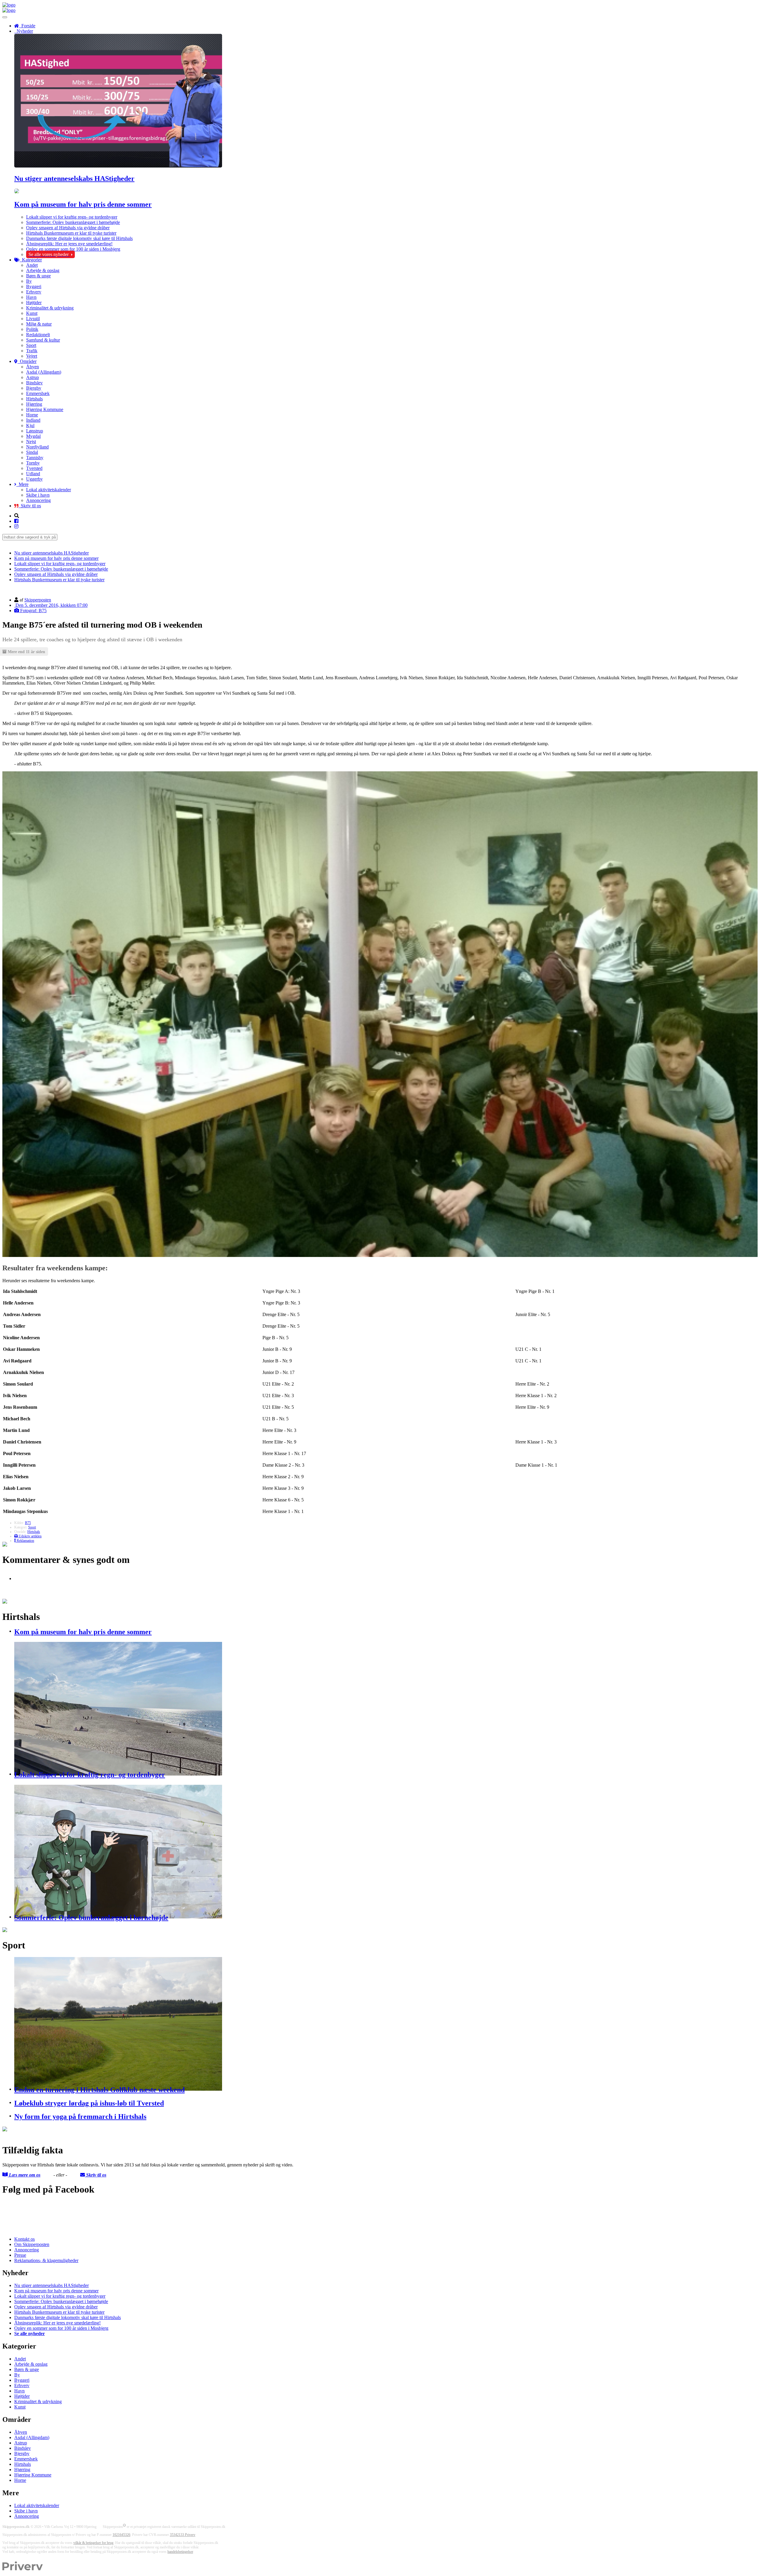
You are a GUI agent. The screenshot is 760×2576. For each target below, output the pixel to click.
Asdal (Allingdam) (44, 372)
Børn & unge (38, 276)
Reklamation (25, 1541)
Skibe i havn (38, 495)
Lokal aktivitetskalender (49, 490)
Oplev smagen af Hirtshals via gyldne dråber (68, 228)
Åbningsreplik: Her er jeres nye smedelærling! (69, 244)
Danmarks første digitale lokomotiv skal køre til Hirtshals (79, 238)
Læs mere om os (24, 2175)
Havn (31, 297)
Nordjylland (37, 447)
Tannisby (35, 458)
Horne (32, 415)
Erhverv (34, 292)
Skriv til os (30, 506)
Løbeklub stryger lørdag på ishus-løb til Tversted (89, 2103)
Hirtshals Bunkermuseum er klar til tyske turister (71, 233)
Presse (20, 2255)
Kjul (30, 425)
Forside (27, 26)
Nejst (31, 442)
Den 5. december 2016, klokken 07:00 (51, 605)
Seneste (9, 543)
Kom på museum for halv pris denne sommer (83, 204)
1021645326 (121, 2535)
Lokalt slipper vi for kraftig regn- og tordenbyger (72, 217)
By (29, 281)
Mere (22, 484)
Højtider (34, 303)
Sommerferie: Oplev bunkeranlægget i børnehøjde (73, 222)
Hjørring (34, 404)
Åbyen (33, 367)
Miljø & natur (39, 324)
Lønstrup (35, 431)
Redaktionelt (38, 335)
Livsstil (33, 319)
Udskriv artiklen (30, 1536)
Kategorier (31, 260)
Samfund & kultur (43, 340)
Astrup (33, 377)
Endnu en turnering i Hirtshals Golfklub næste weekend (99, 2090)
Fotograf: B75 (33, 611)
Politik (32, 329)
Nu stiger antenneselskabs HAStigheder (74, 179)
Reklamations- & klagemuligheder (46, 2260)
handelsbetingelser (180, 2552)
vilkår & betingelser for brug (93, 2543)
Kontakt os (24, 2239)
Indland (33, 420)
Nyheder (24, 31)
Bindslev (34, 383)
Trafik (32, 351)
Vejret (32, 356)
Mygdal (33, 436)
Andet (32, 265)
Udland (33, 474)
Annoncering (38, 500)
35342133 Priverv (183, 2535)
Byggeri (34, 286)
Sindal (32, 452)
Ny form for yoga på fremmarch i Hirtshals (80, 2117)
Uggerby (34, 479)
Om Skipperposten (32, 2244)
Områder (27, 361)
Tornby (33, 463)
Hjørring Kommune (45, 409)
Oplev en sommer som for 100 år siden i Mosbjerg (73, 249)
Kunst (32, 313)
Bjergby (34, 388)
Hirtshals (34, 399)
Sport (31, 345)
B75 (28, 1523)
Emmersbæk (38, 393)
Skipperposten (38, 600)
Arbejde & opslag (43, 270)
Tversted (34, 468)
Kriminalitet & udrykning (50, 308)
